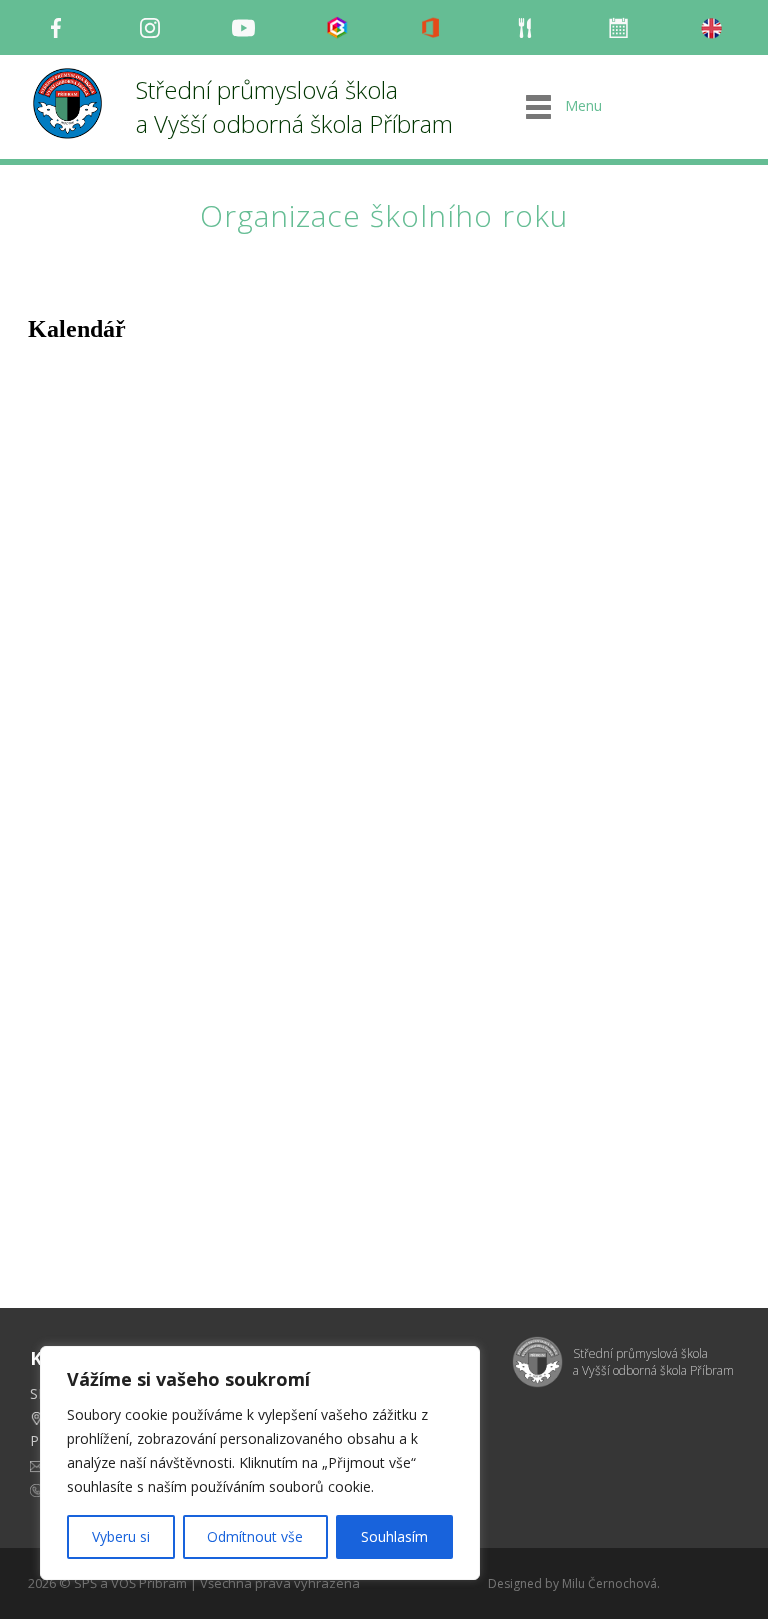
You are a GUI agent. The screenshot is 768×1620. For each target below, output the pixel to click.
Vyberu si (121, 1536)
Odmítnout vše (255, 1536)
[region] (260, 1463)
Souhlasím (394, 1536)
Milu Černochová (609, 1583)
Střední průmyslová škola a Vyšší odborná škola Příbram (294, 106)
